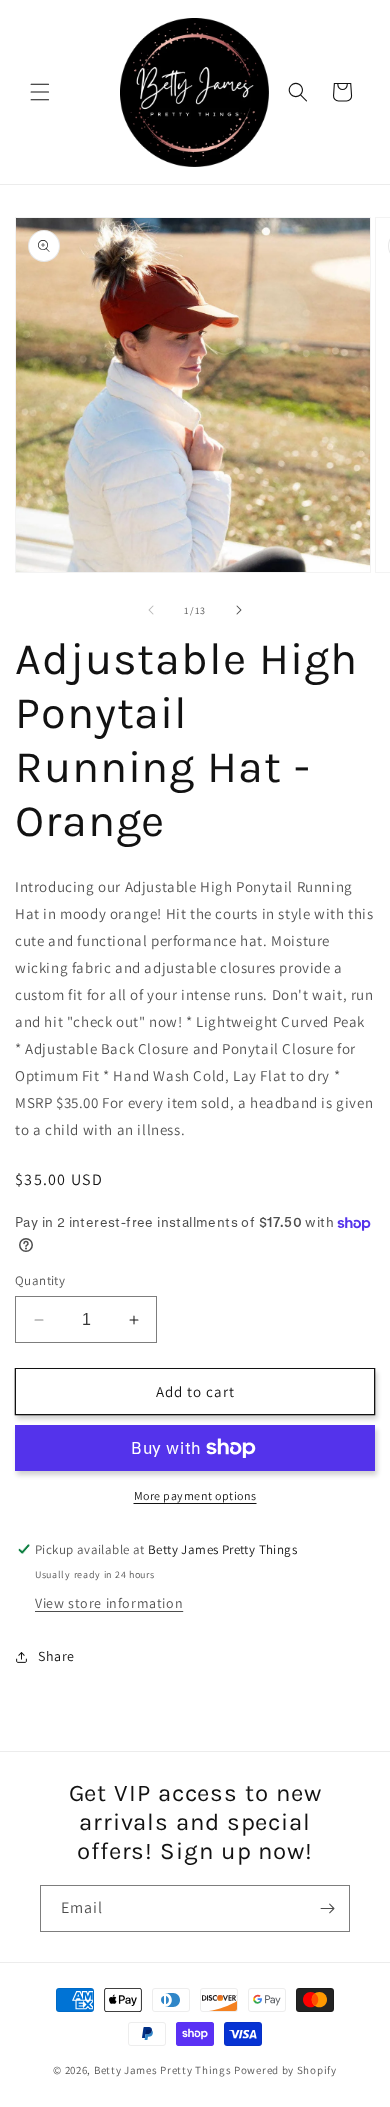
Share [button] (56, 1656)
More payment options (195, 1495)
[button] (40, 92)
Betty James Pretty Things (163, 2070)
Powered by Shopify (285, 2070)
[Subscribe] (327, 1908)
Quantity (40, 1280)
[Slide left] (151, 610)
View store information (109, 1603)
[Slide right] (239, 610)
